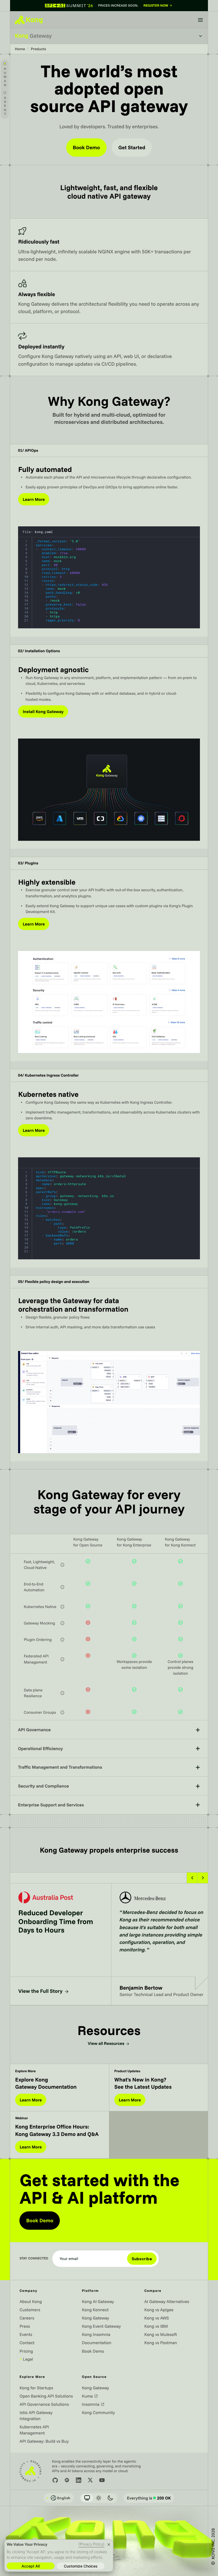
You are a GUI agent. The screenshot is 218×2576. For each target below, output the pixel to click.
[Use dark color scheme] (110, 2498)
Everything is (149, 2498)
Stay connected (34, 2259)
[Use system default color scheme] (87, 2498)
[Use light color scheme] (99, 2498)
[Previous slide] (192, 1878)
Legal (26, 2359)
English (58, 2498)
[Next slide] (203, 1878)
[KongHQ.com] (29, 20)
